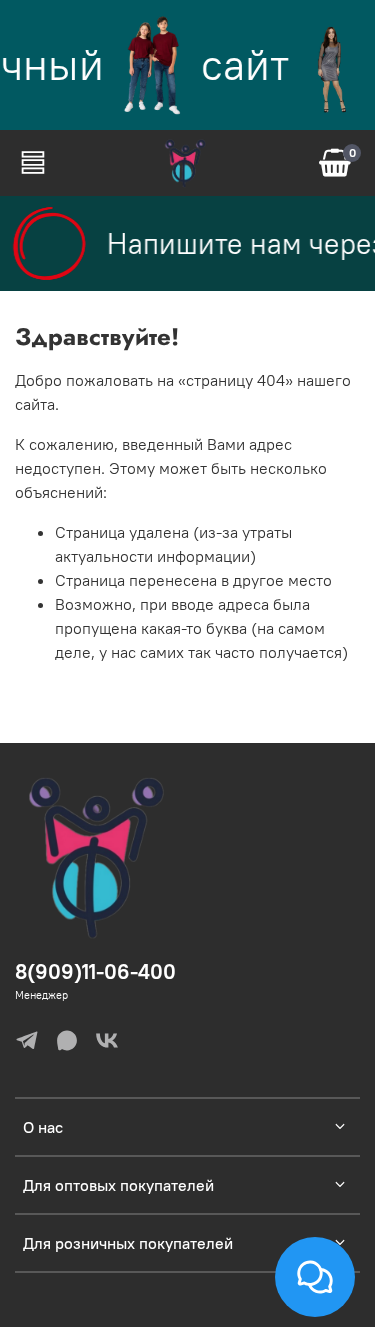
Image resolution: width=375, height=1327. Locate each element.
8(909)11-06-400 (95, 971)
